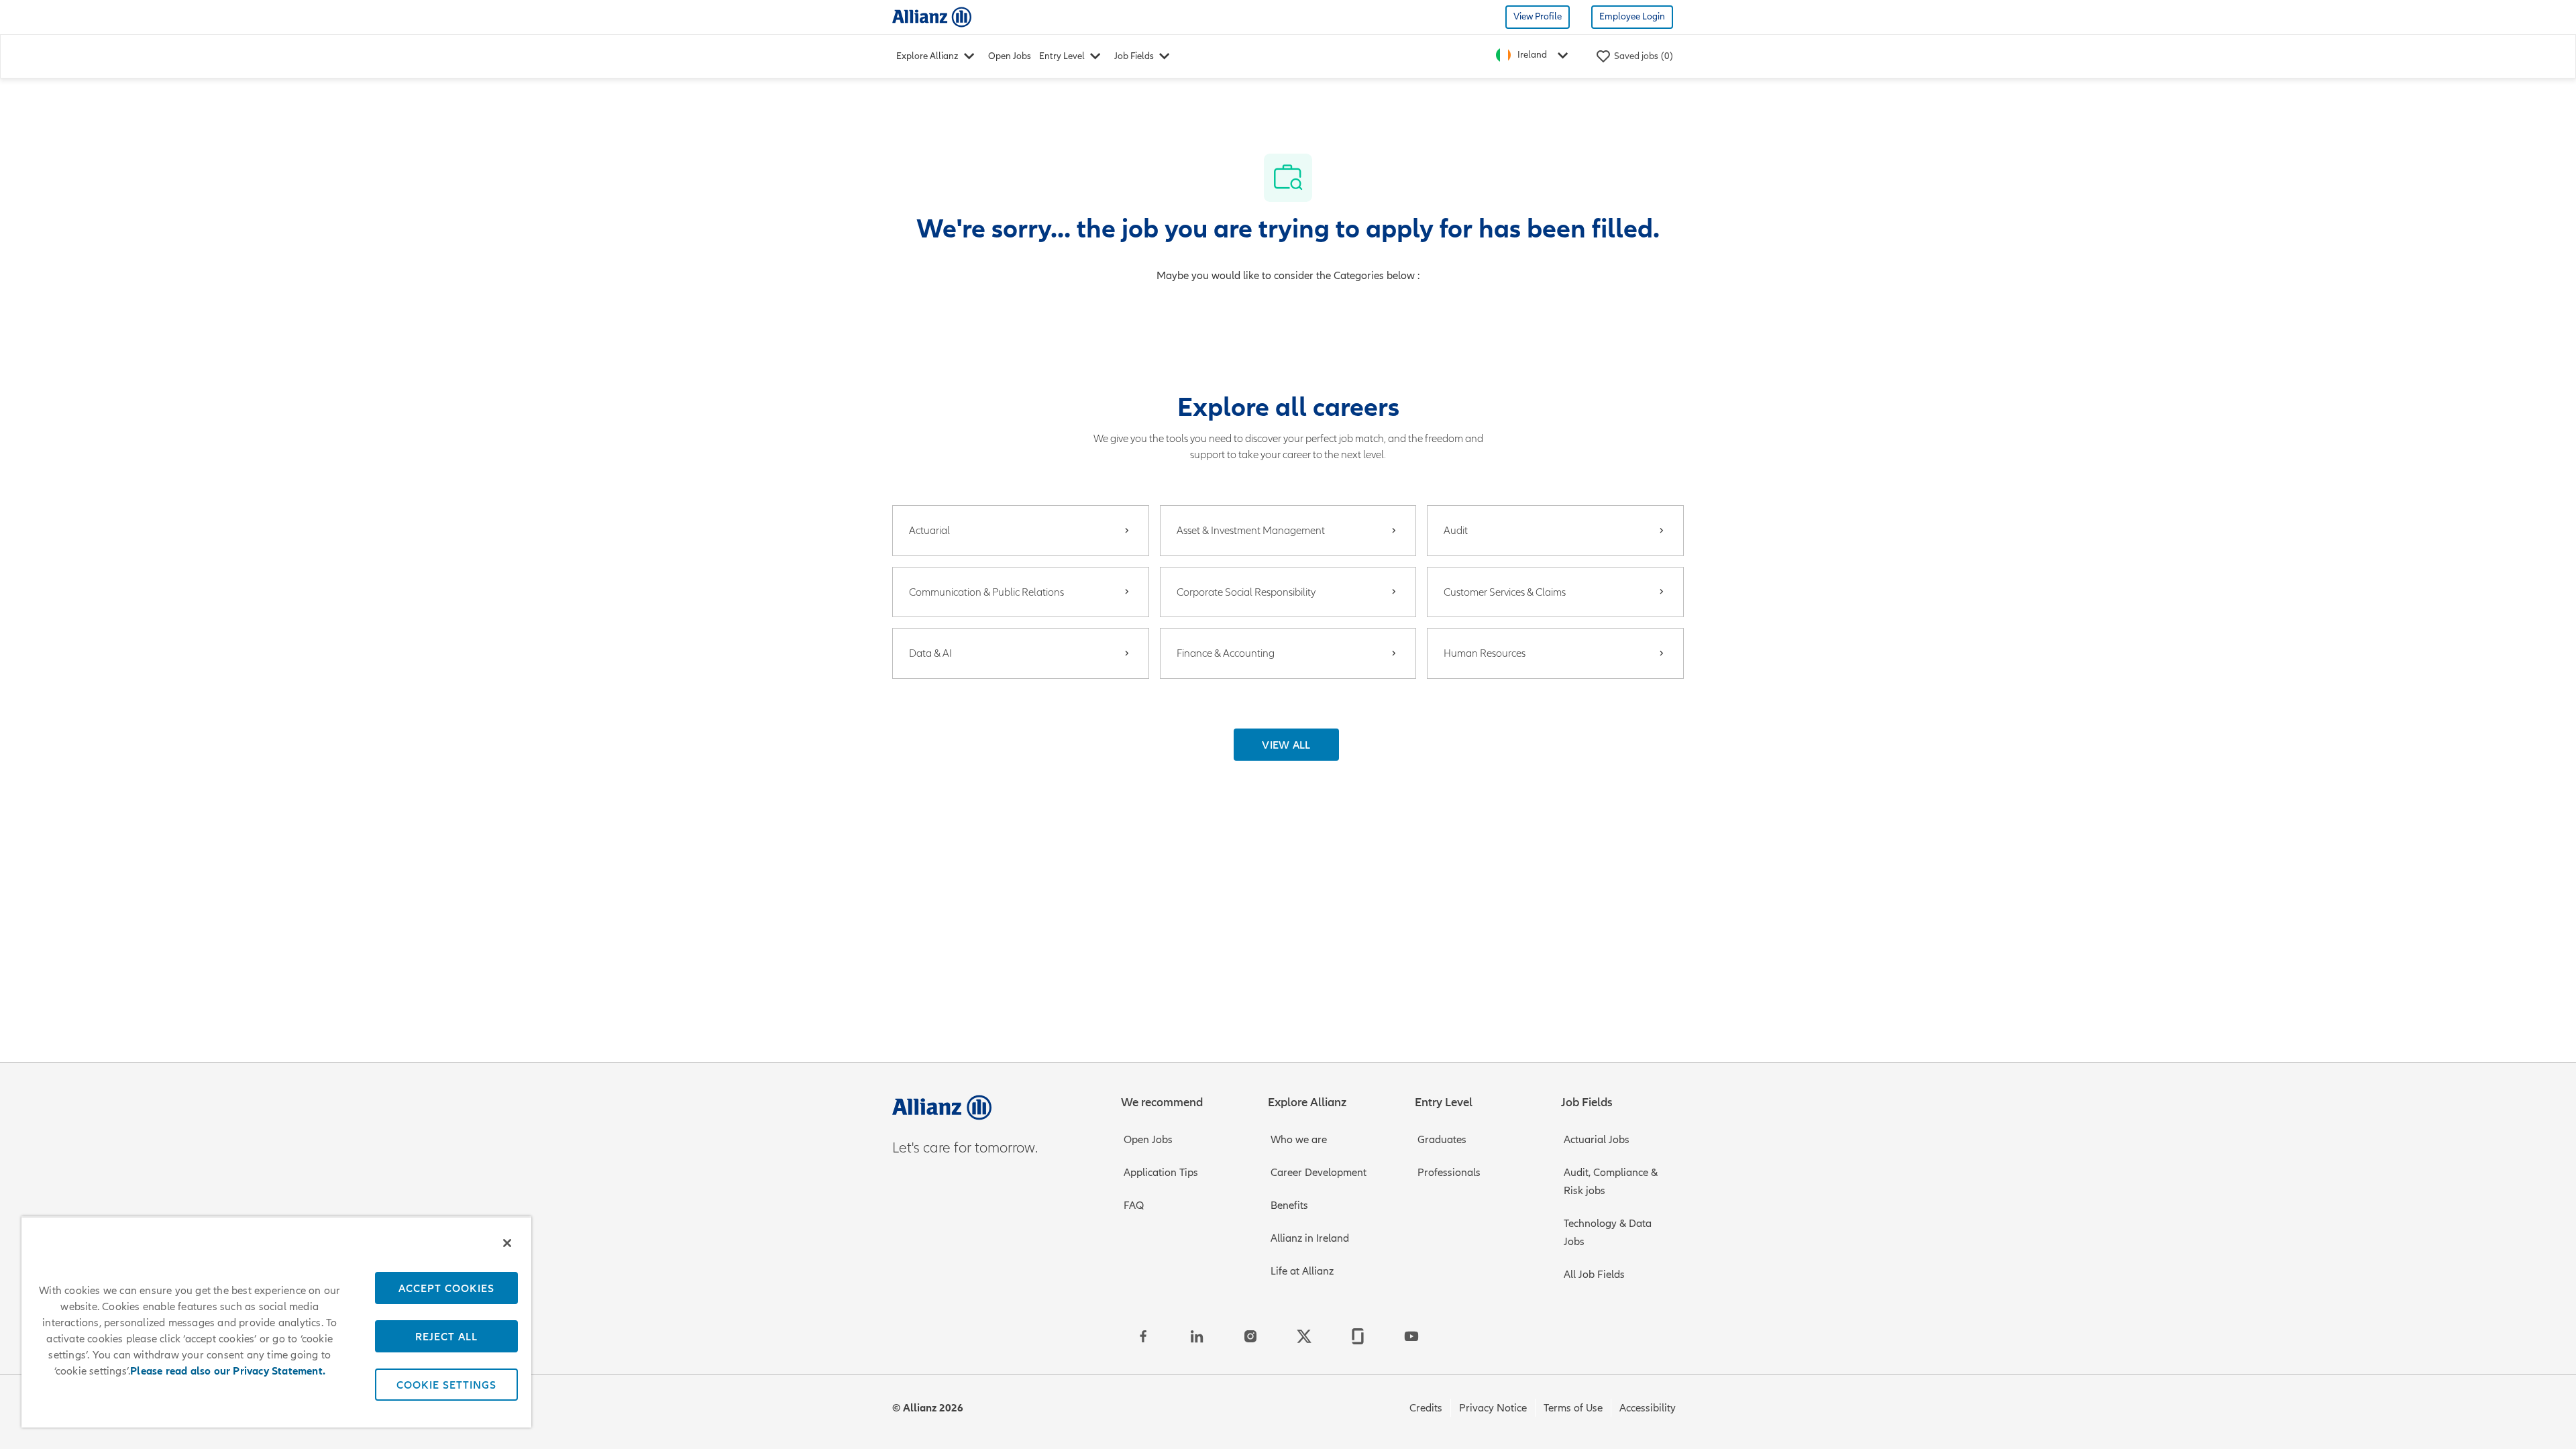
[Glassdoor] (1358, 1336)
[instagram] (1250, 1336)
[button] (1286, 745)
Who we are (1299, 1140)
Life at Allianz (1302, 1271)
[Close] (507, 1243)
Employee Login (1632, 16)
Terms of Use (1573, 1408)
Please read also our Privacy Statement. (228, 1371)
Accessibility (1648, 1408)
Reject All (446, 1336)
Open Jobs (1010, 56)
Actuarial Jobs (1597, 1140)
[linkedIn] (1197, 1336)
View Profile (1538, 16)
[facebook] (1143, 1336)
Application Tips (1161, 1173)
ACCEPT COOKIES (446, 1288)
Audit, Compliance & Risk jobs (1611, 1182)
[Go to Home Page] (932, 16)
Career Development (1319, 1173)
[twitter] (1304, 1336)
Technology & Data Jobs (1608, 1233)
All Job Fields (1594, 1275)
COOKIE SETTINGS (446, 1385)
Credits (1426, 1408)
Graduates (1442, 1140)
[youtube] (1411, 1336)
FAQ (1134, 1205)
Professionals (1449, 1173)
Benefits (1289, 1205)
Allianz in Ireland (1310, 1238)
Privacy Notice (1493, 1408)
